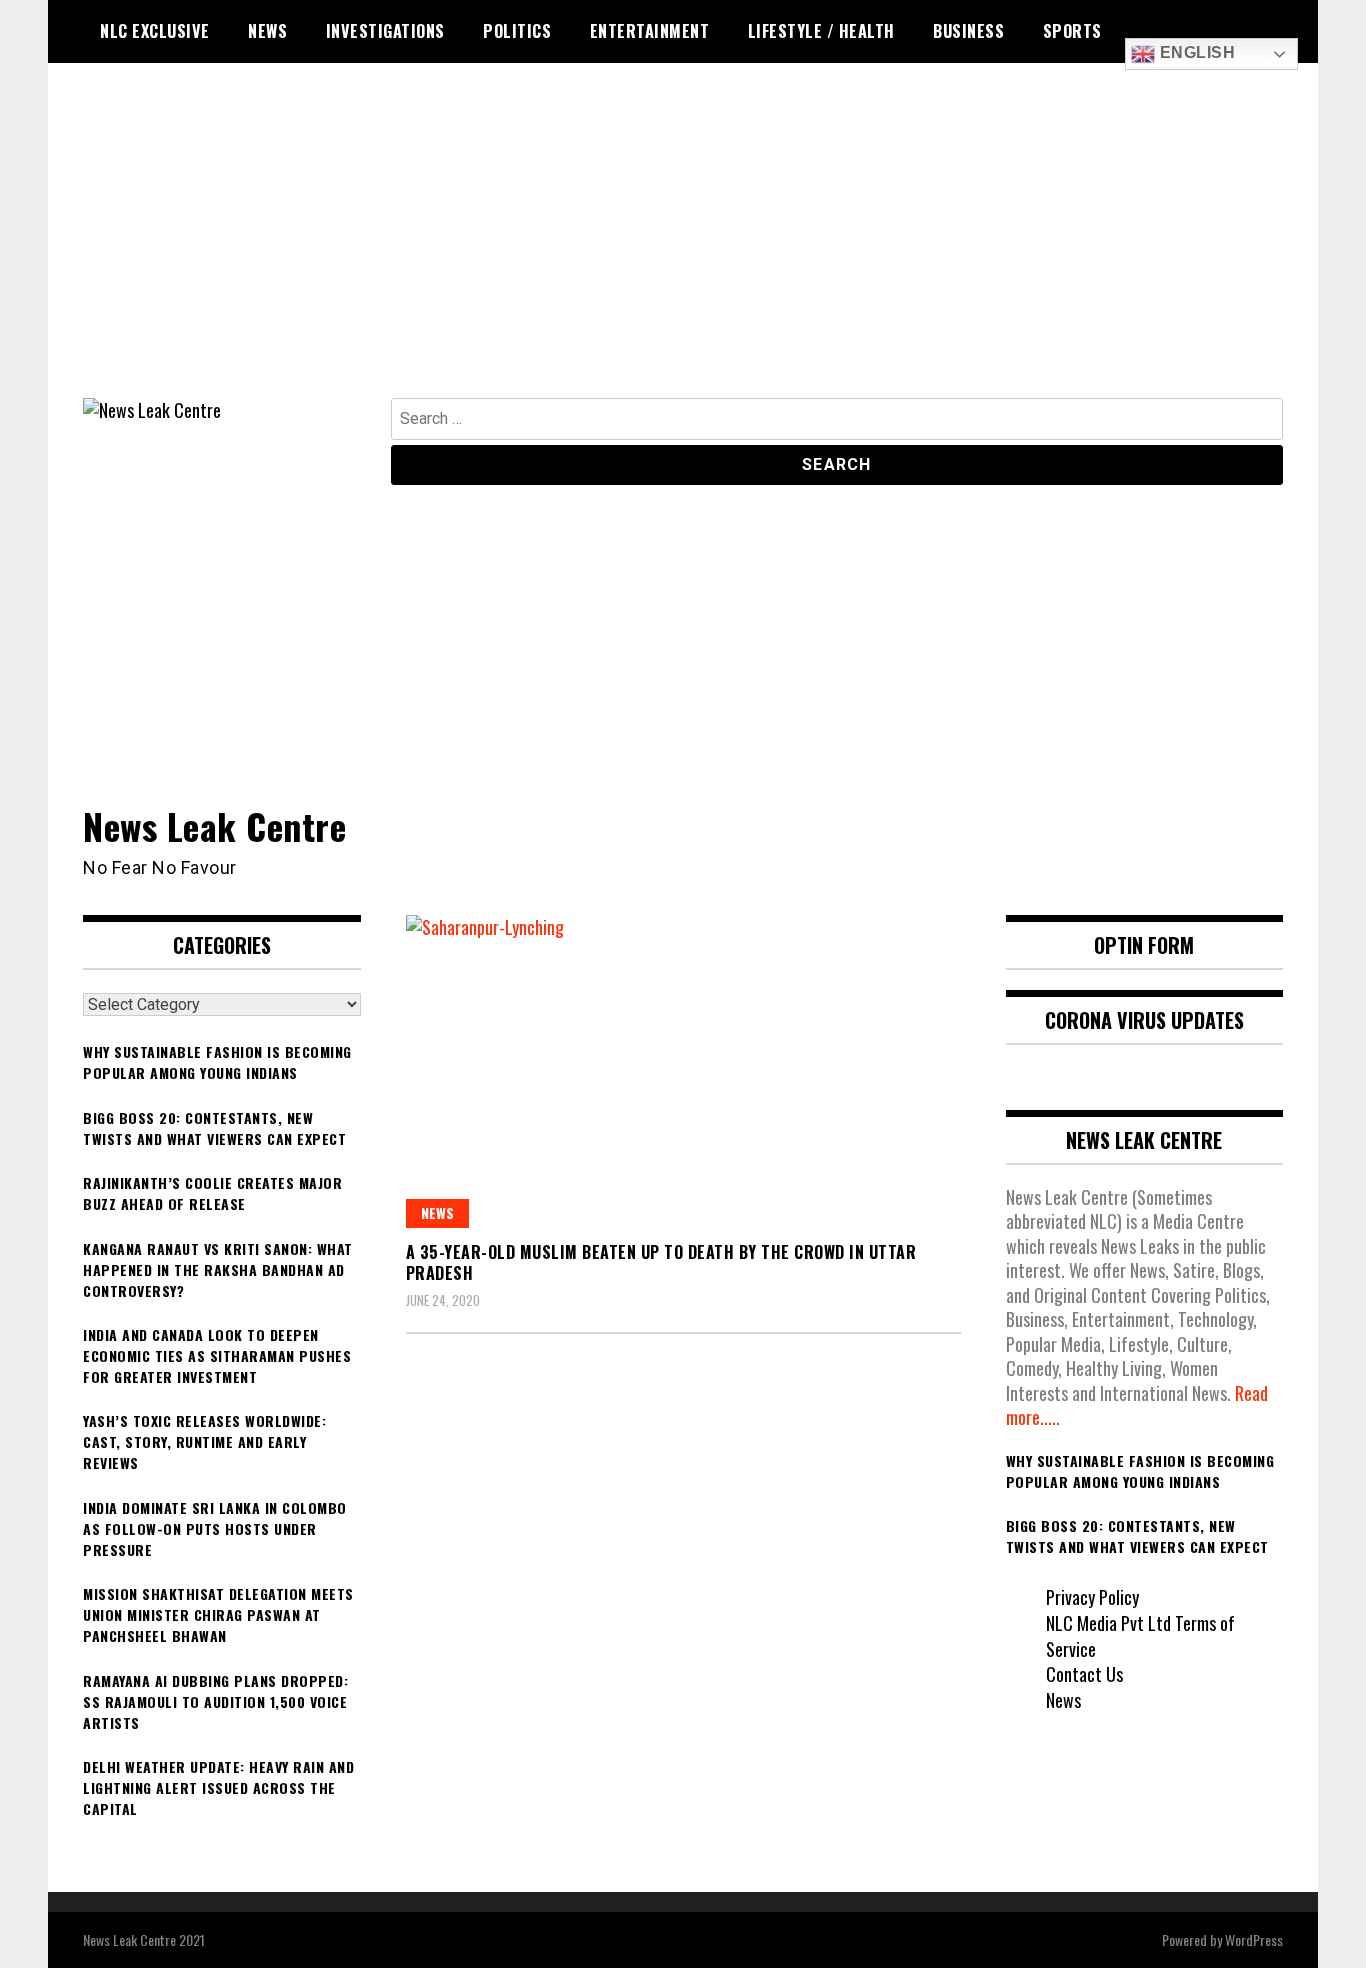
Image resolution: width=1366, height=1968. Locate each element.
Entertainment (650, 31)
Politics (517, 31)
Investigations (385, 31)
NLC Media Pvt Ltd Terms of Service (1140, 1636)
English (1195, 52)
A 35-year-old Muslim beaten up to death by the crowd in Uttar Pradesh (661, 1262)
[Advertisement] (683, 248)
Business (968, 31)
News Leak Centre (214, 825)
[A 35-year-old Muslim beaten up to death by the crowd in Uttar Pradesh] (683, 1071)
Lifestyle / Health (821, 31)
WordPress (1254, 1939)
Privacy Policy (1092, 1597)
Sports (1072, 31)
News (267, 31)
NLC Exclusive (155, 31)
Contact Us (1084, 1674)
